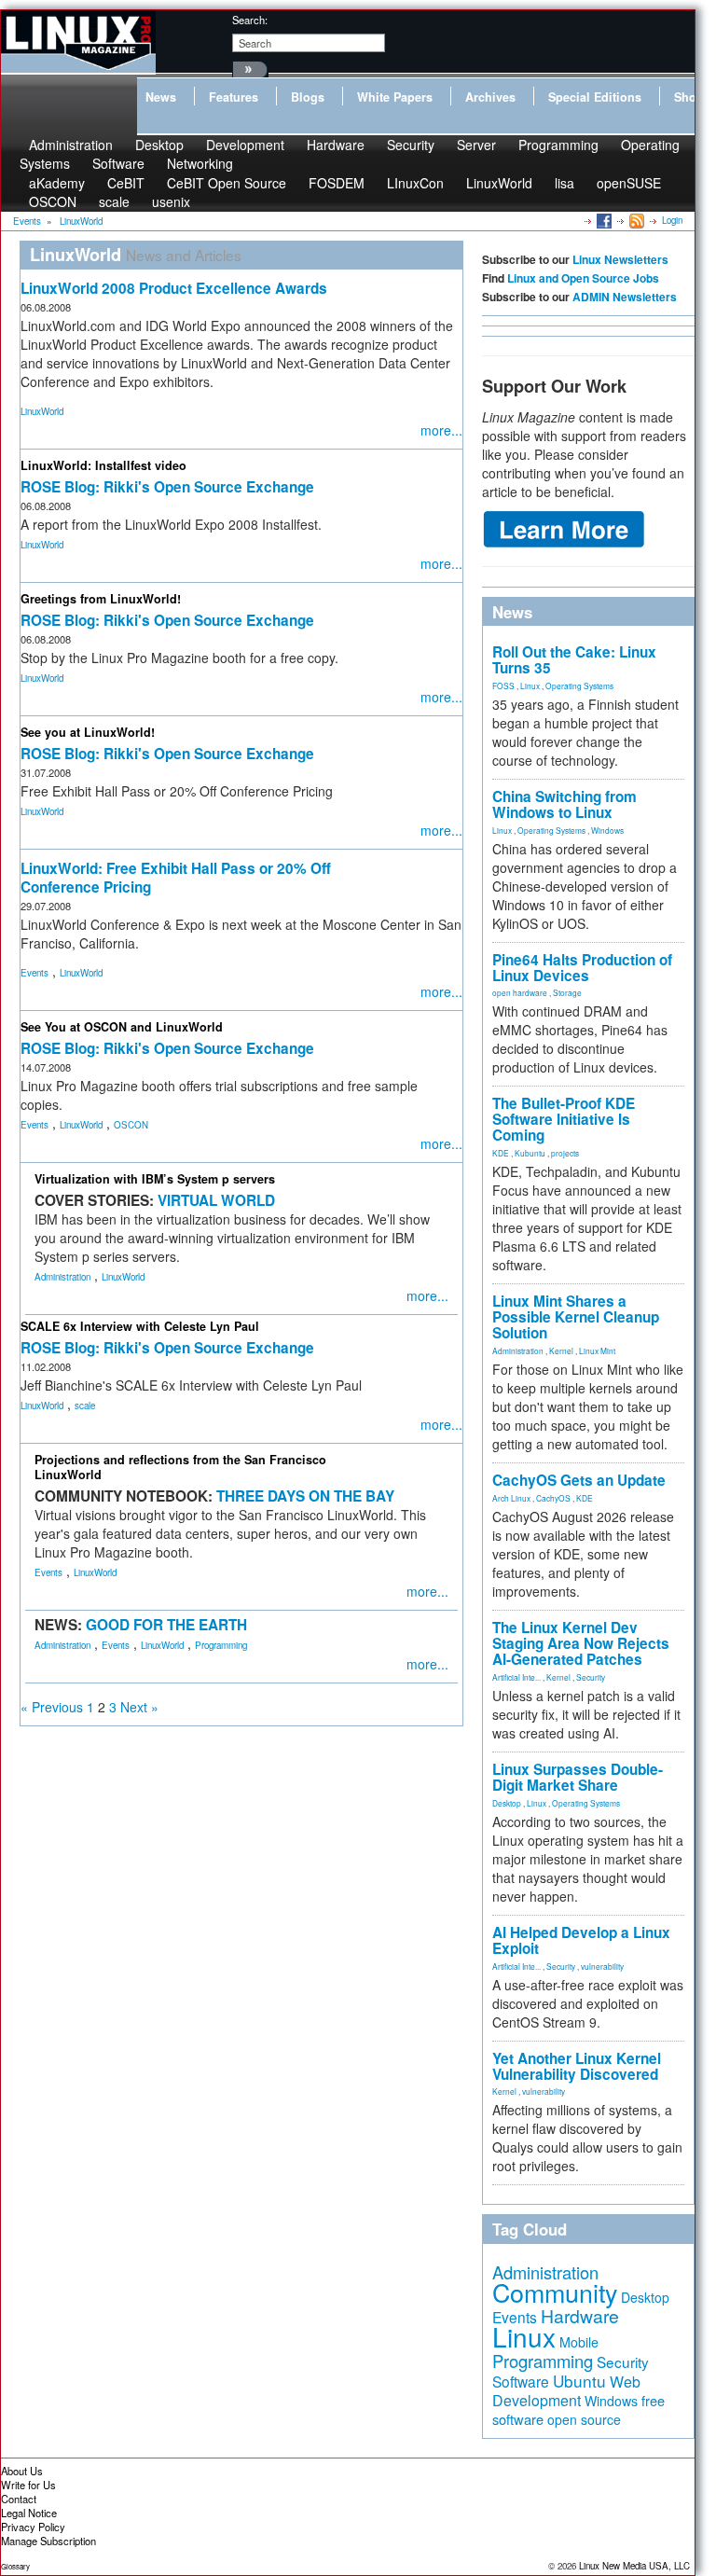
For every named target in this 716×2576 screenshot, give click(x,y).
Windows (607, 830)
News (161, 97)
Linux (530, 686)
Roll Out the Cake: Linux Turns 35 (574, 660)
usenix (171, 201)
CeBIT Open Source (227, 183)
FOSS (503, 686)
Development (245, 145)
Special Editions (595, 97)
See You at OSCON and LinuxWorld (122, 1027)
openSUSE (629, 183)
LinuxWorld (499, 183)
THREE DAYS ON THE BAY (305, 1496)
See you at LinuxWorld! (88, 732)
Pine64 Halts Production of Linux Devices (582, 968)
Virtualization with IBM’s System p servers (155, 1179)
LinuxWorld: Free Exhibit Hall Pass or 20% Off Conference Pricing (176, 878)
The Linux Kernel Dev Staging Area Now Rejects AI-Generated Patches (581, 1643)
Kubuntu (530, 1153)
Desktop (507, 1803)
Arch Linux (511, 1498)
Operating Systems (579, 686)
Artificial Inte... (516, 1677)
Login (672, 220)
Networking (200, 163)
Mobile (579, 2342)
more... (441, 430)
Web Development (566, 2391)
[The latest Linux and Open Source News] (635, 220)
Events (34, 973)
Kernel (561, 1350)
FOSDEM (337, 183)
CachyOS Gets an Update (579, 1480)
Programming (558, 145)
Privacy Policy (33, 2527)
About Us (22, 2471)
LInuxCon (415, 183)
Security (411, 145)
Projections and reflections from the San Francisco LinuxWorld (180, 1467)
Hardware (336, 145)
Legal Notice (29, 2513)
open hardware (520, 992)
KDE (501, 1153)
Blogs (308, 97)
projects (565, 1153)
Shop (689, 97)
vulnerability (602, 1966)
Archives (490, 97)
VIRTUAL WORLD (216, 1200)
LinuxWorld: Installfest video (103, 465)
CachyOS (553, 1498)
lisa (565, 183)
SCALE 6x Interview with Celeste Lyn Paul (140, 1326)
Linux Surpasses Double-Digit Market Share (578, 1777)
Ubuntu (579, 2381)
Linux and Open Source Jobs (583, 278)
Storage (567, 992)
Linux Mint (597, 1350)
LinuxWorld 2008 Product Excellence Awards (174, 288)
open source (584, 2419)
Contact (19, 2499)
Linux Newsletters (620, 259)
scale (114, 201)
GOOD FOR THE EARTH (166, 1625)
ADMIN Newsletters (625, 297)
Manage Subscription (48, 2541)
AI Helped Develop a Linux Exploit (581, 1940)
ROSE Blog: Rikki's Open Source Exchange (167, 487)
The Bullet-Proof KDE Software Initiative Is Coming (564, 1119)
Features (234, 97)
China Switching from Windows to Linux (565, 804)
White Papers (395, 97)
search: (250, 20)
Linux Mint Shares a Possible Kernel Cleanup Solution (576, 1317)
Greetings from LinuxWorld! (101, 599)
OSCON (53, 201)
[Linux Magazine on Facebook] (603, 220)
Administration (62, 1277)
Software (118, 163)
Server (476, 145)
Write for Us (28, 2485)
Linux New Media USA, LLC (634, 2566)
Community (555, 2292)
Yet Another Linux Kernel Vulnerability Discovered (577, 2066)
